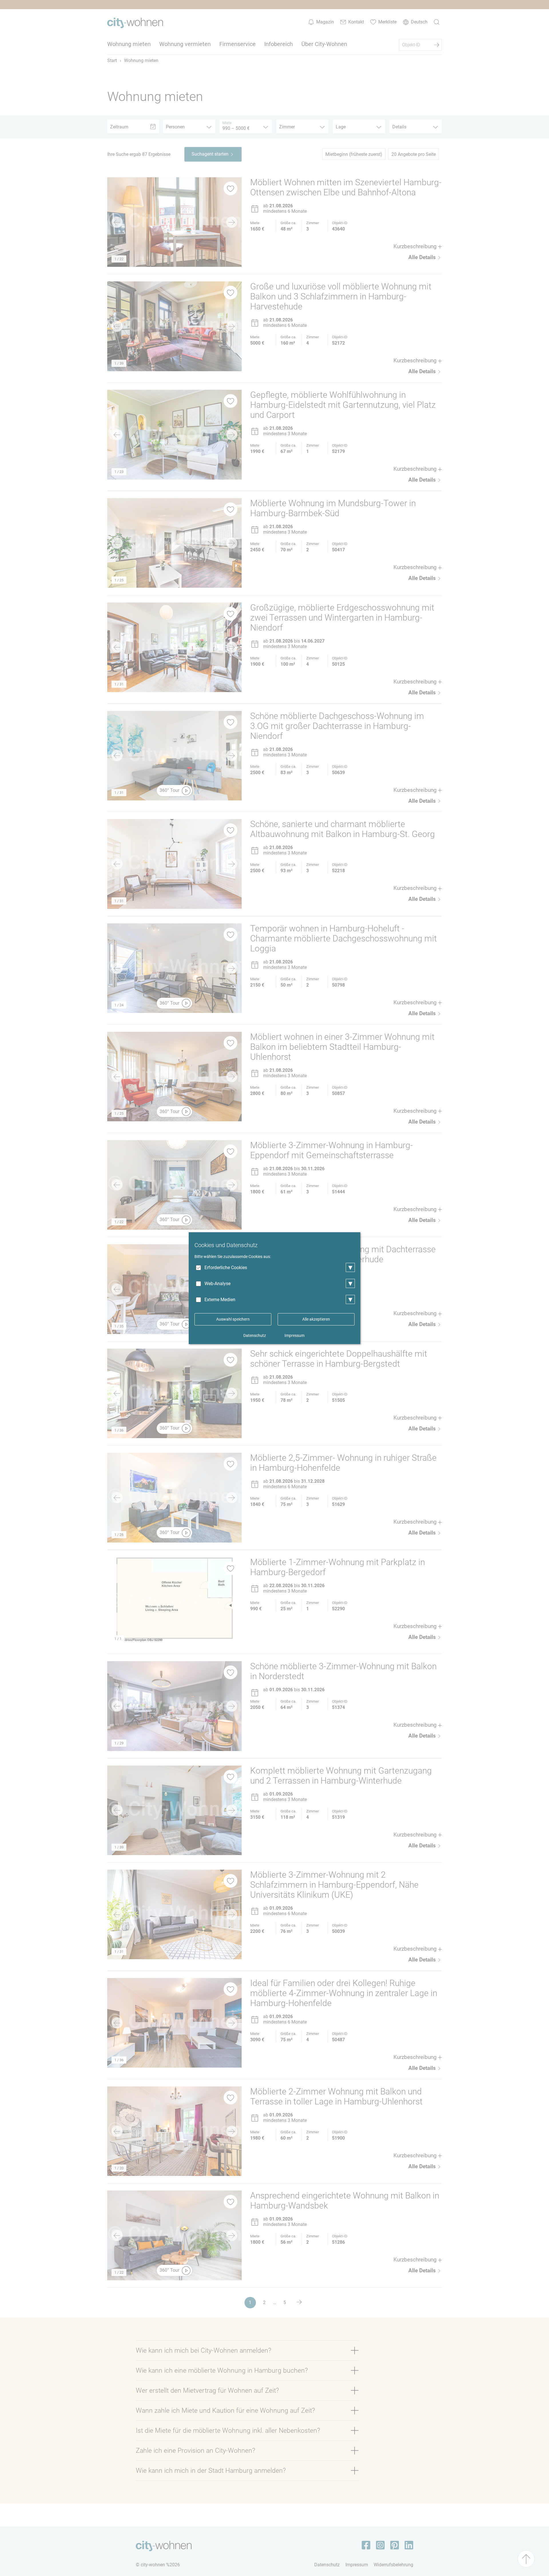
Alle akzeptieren (316, 1319)
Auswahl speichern (233, 1319)
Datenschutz (255, 1335)
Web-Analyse (217, 1284)
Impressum (295, 1335)
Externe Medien (220, 1300)
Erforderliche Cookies (226, 1268)
